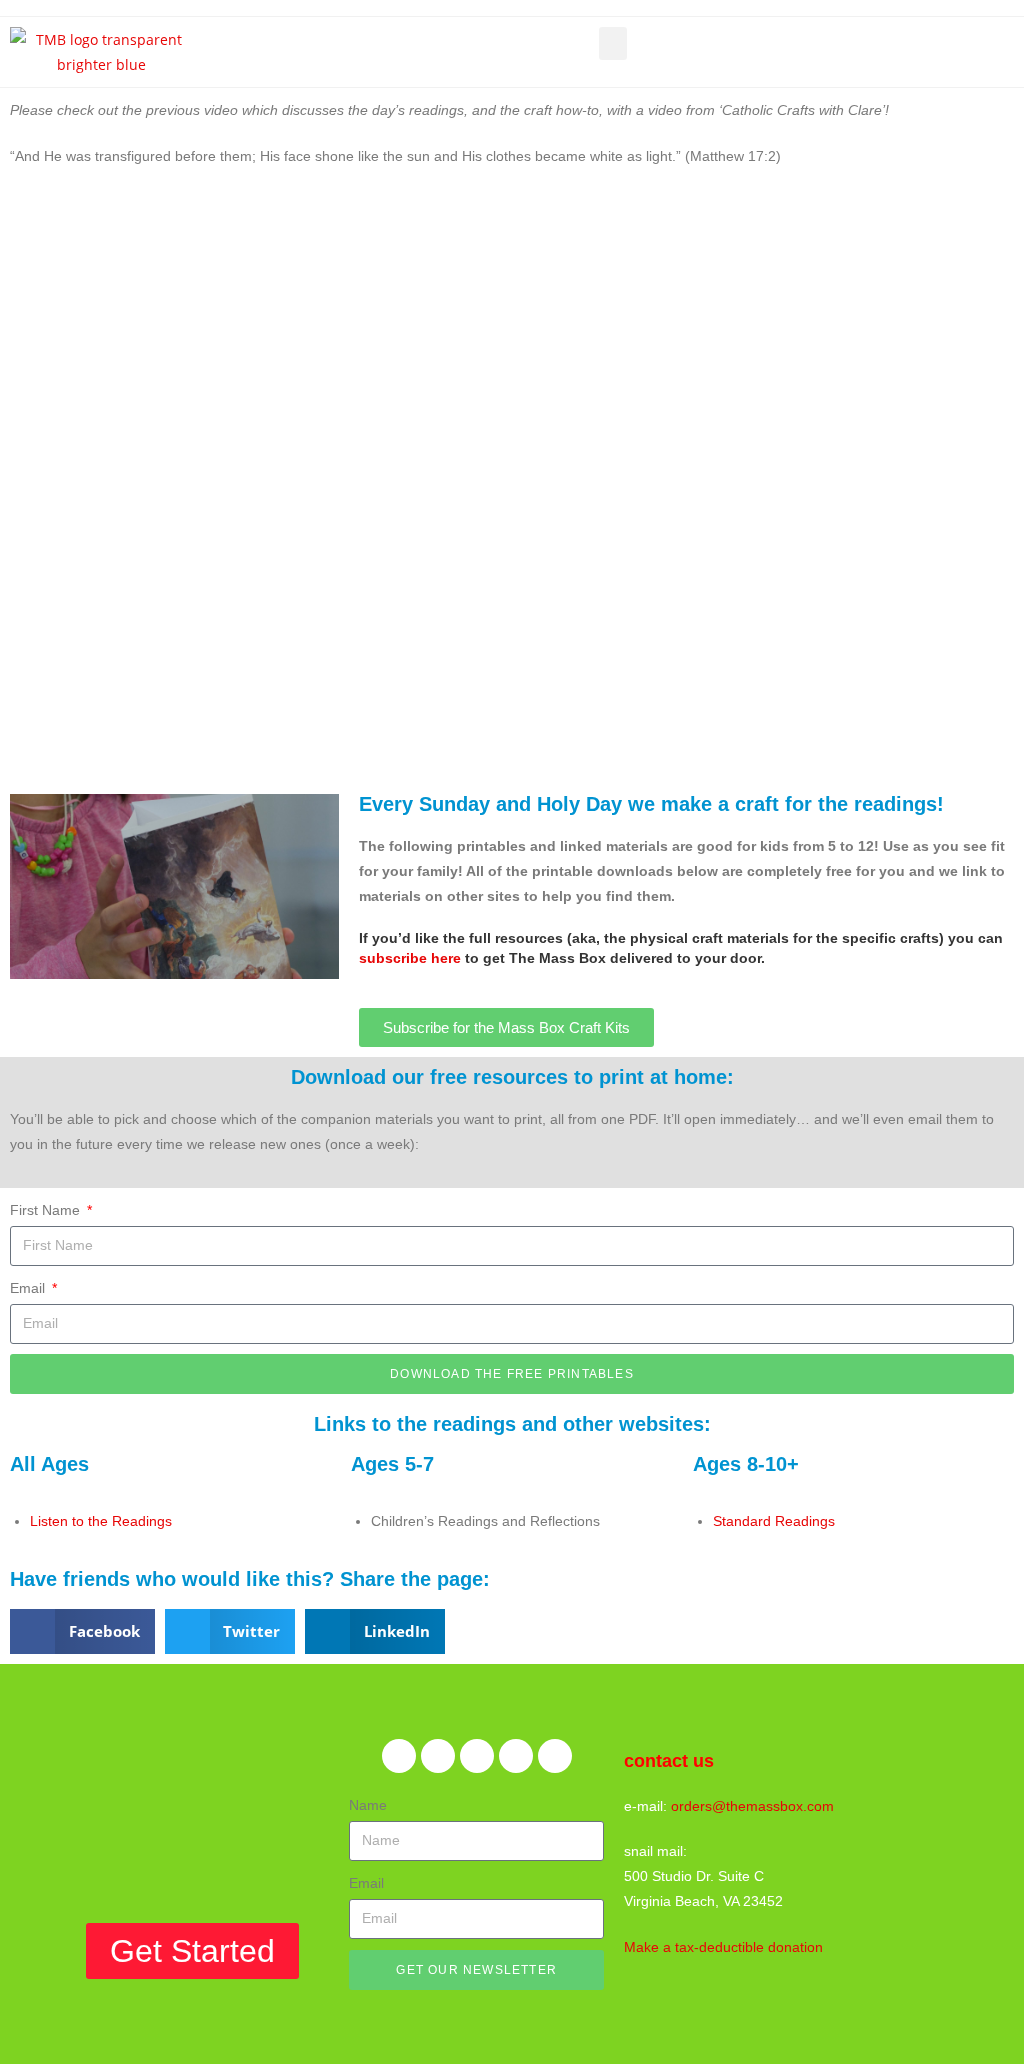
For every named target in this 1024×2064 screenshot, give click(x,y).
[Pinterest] (477, 1756)
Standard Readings (774, 1521)
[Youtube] (555, 1756)
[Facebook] (399, 1756)
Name (368, 1805)
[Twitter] (438, 1756)
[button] (613, 43)
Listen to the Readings (101, 1521)
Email (29, 1288)
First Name (47, 1210)
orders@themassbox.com (752, 1806)
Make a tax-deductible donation (723, 1947)
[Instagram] (516, 1756)
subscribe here (410, 958)
